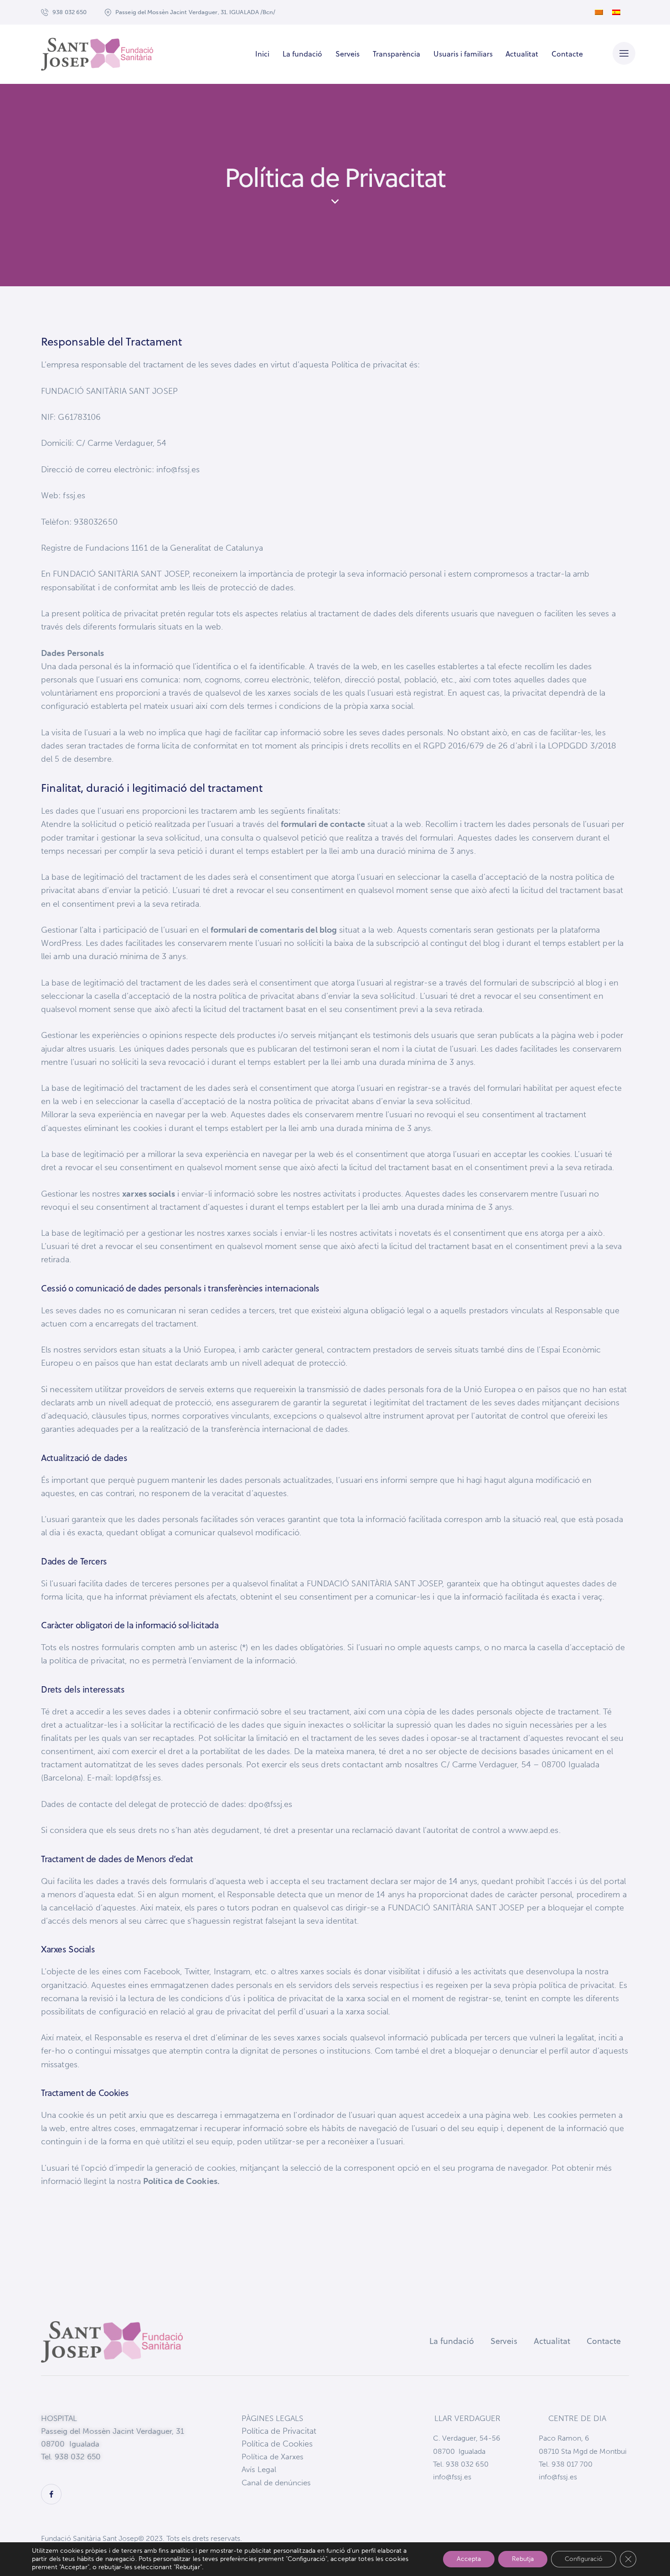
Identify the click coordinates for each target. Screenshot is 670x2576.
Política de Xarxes (273, 2457)
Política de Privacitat (279, 2431)
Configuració (584, 2559)
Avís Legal (259, 2469)
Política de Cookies (277, 2444)
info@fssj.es (452, 2477)
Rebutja (523, 2559)
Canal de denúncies (276, 2483)
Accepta (469, 2559)
